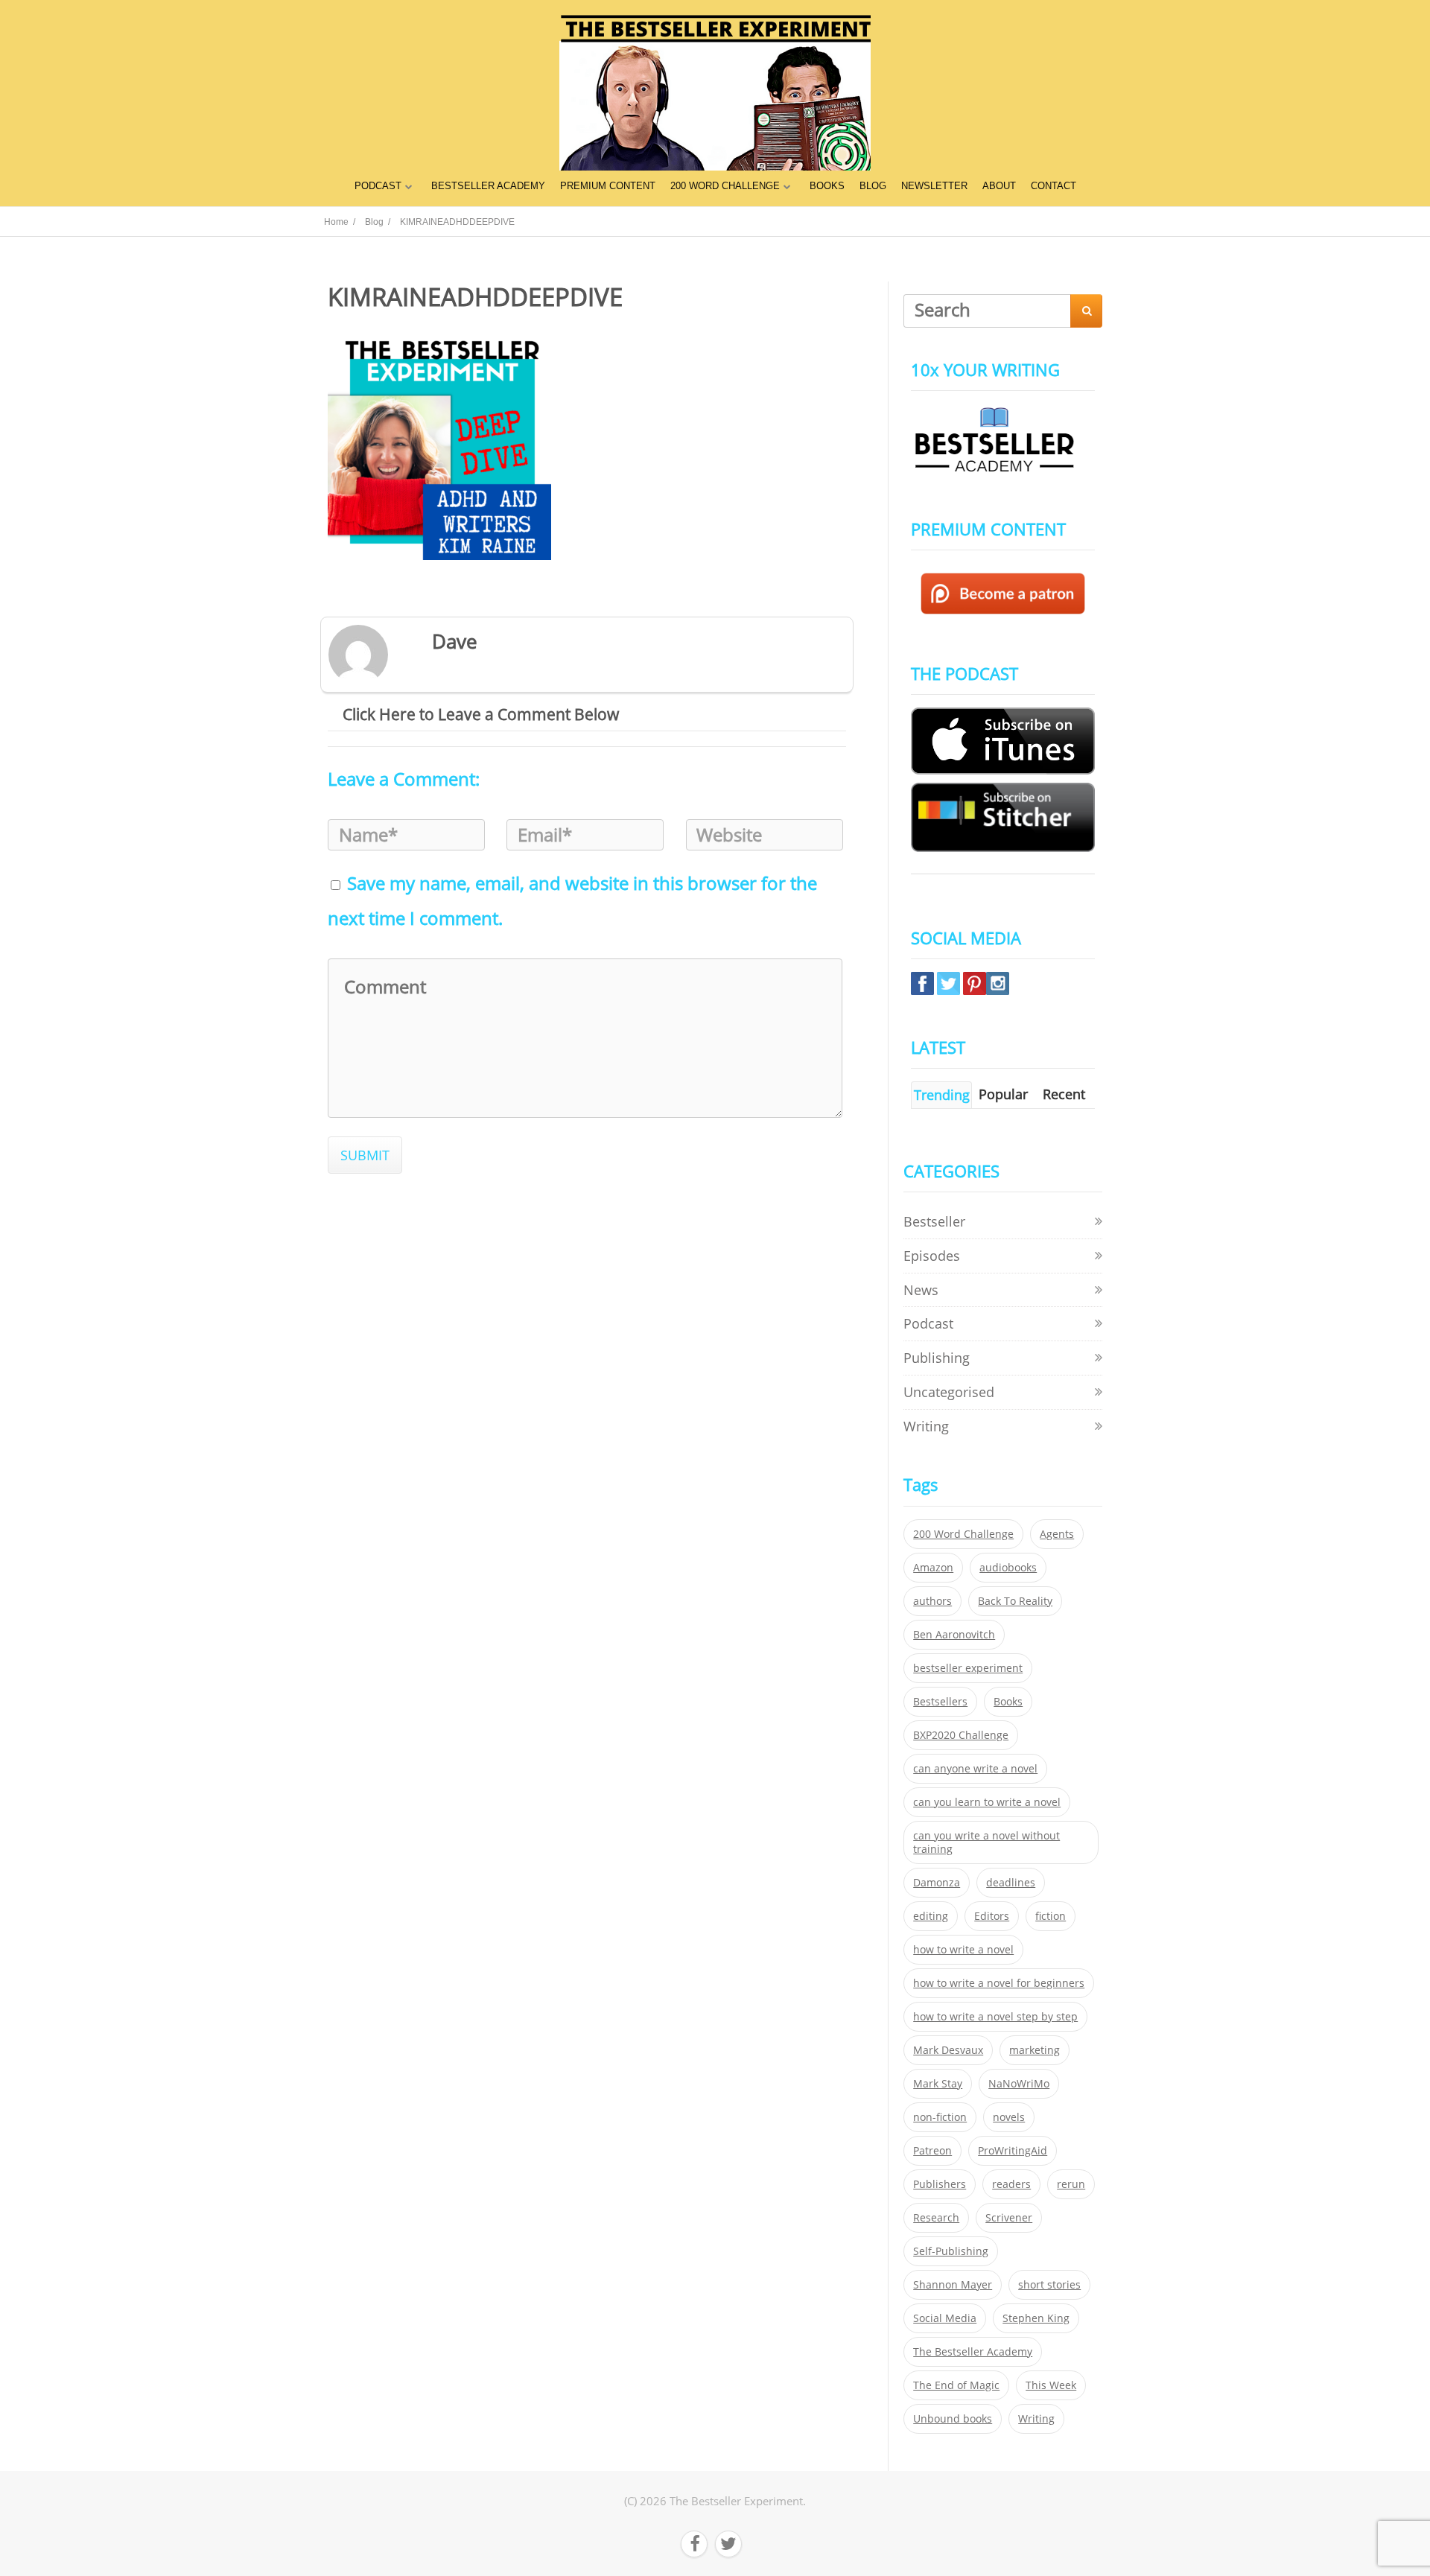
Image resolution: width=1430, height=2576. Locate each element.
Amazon (933, 1568)
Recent (1064, 1094)
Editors (992, 1916)
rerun (1071, 2184)
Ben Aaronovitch (954, 1635)
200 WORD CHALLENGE (725, 186)
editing (931, 1916)
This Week (1051, 2385)
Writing (926, 1426)
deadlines (1011, 1883)
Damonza (937, 1883)
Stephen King (1036, 2318)
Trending (942, 1095)
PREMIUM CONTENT (608, 186)
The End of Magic (956, 2385)
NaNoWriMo (1019, 2084)
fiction (1051, 1916)
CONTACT (1054, 186)
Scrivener (1009, 2218)
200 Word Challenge (963, 1534)
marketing (1035, 2050)
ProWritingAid (1013, 2151)
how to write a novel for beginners (999, 1983)
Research (936, 2218)
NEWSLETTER (934, 186)
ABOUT (999, 186)
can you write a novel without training (986, 1842)
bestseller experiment (968, 1668)
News (921, 1290)
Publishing (937, 1358)
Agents (1057, 1534)
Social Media (945, 2318)
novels (1009, 2117)
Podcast (928, 1323)
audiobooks (1008, 1568)
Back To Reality (1015, 1601)
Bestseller (934, 1221)
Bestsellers (940, 1702)
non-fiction (940, 2117)
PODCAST (378, 186)
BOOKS (827, 186)
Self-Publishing (951, 2251)
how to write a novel (963, 1950)
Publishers (940, 2184)
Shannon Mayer (953, 2285)
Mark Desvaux (948, 2050)
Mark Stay (938, 2084)
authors (932, 1601)
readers (1011, 2184)
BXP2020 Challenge (961, 1735)
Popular (1003, 1094)
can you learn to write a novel (987, 1802)
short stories (1049, 2285)
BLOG (873, 186)
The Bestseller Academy (973, 2352)
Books (1008, 1702)
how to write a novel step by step (995, 2017)
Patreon (932, 2151)
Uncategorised (949, 1392)
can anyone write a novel (975, 1769)
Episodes (932, 1256)
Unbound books (953, 2419)
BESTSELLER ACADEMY (488, 186)
